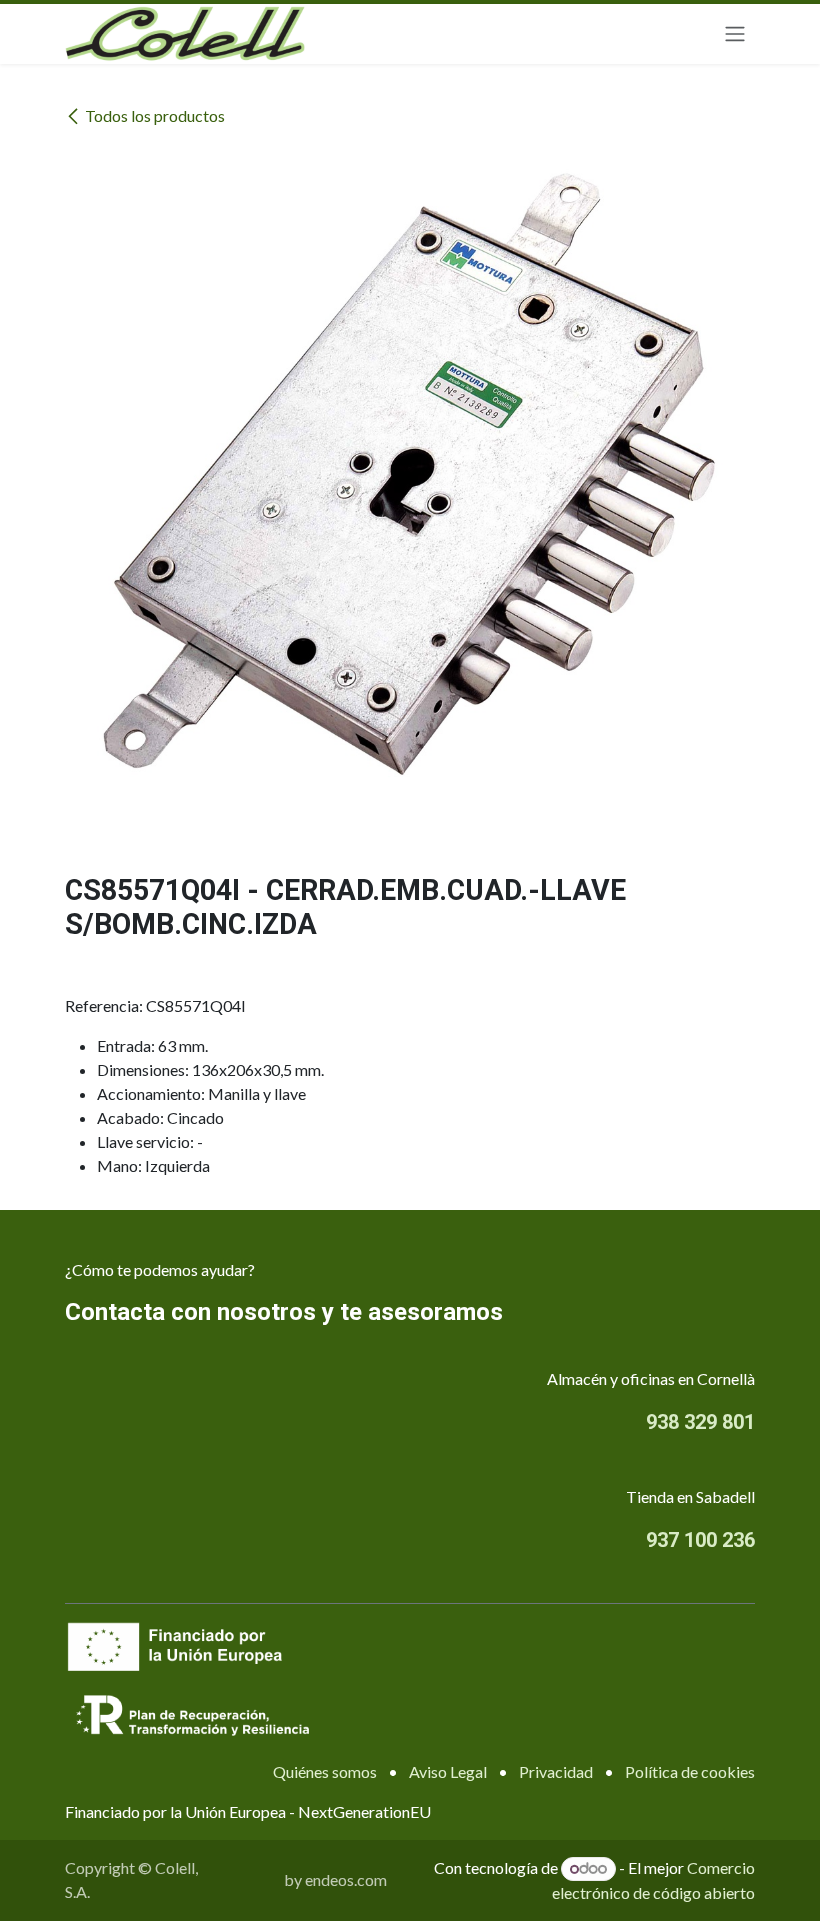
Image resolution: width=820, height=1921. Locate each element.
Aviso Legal (448, 1771)
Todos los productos (155, 115)
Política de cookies (690, 1771)
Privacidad (556, 1771)
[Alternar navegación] (735, 34)
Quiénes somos (325, 1771)
